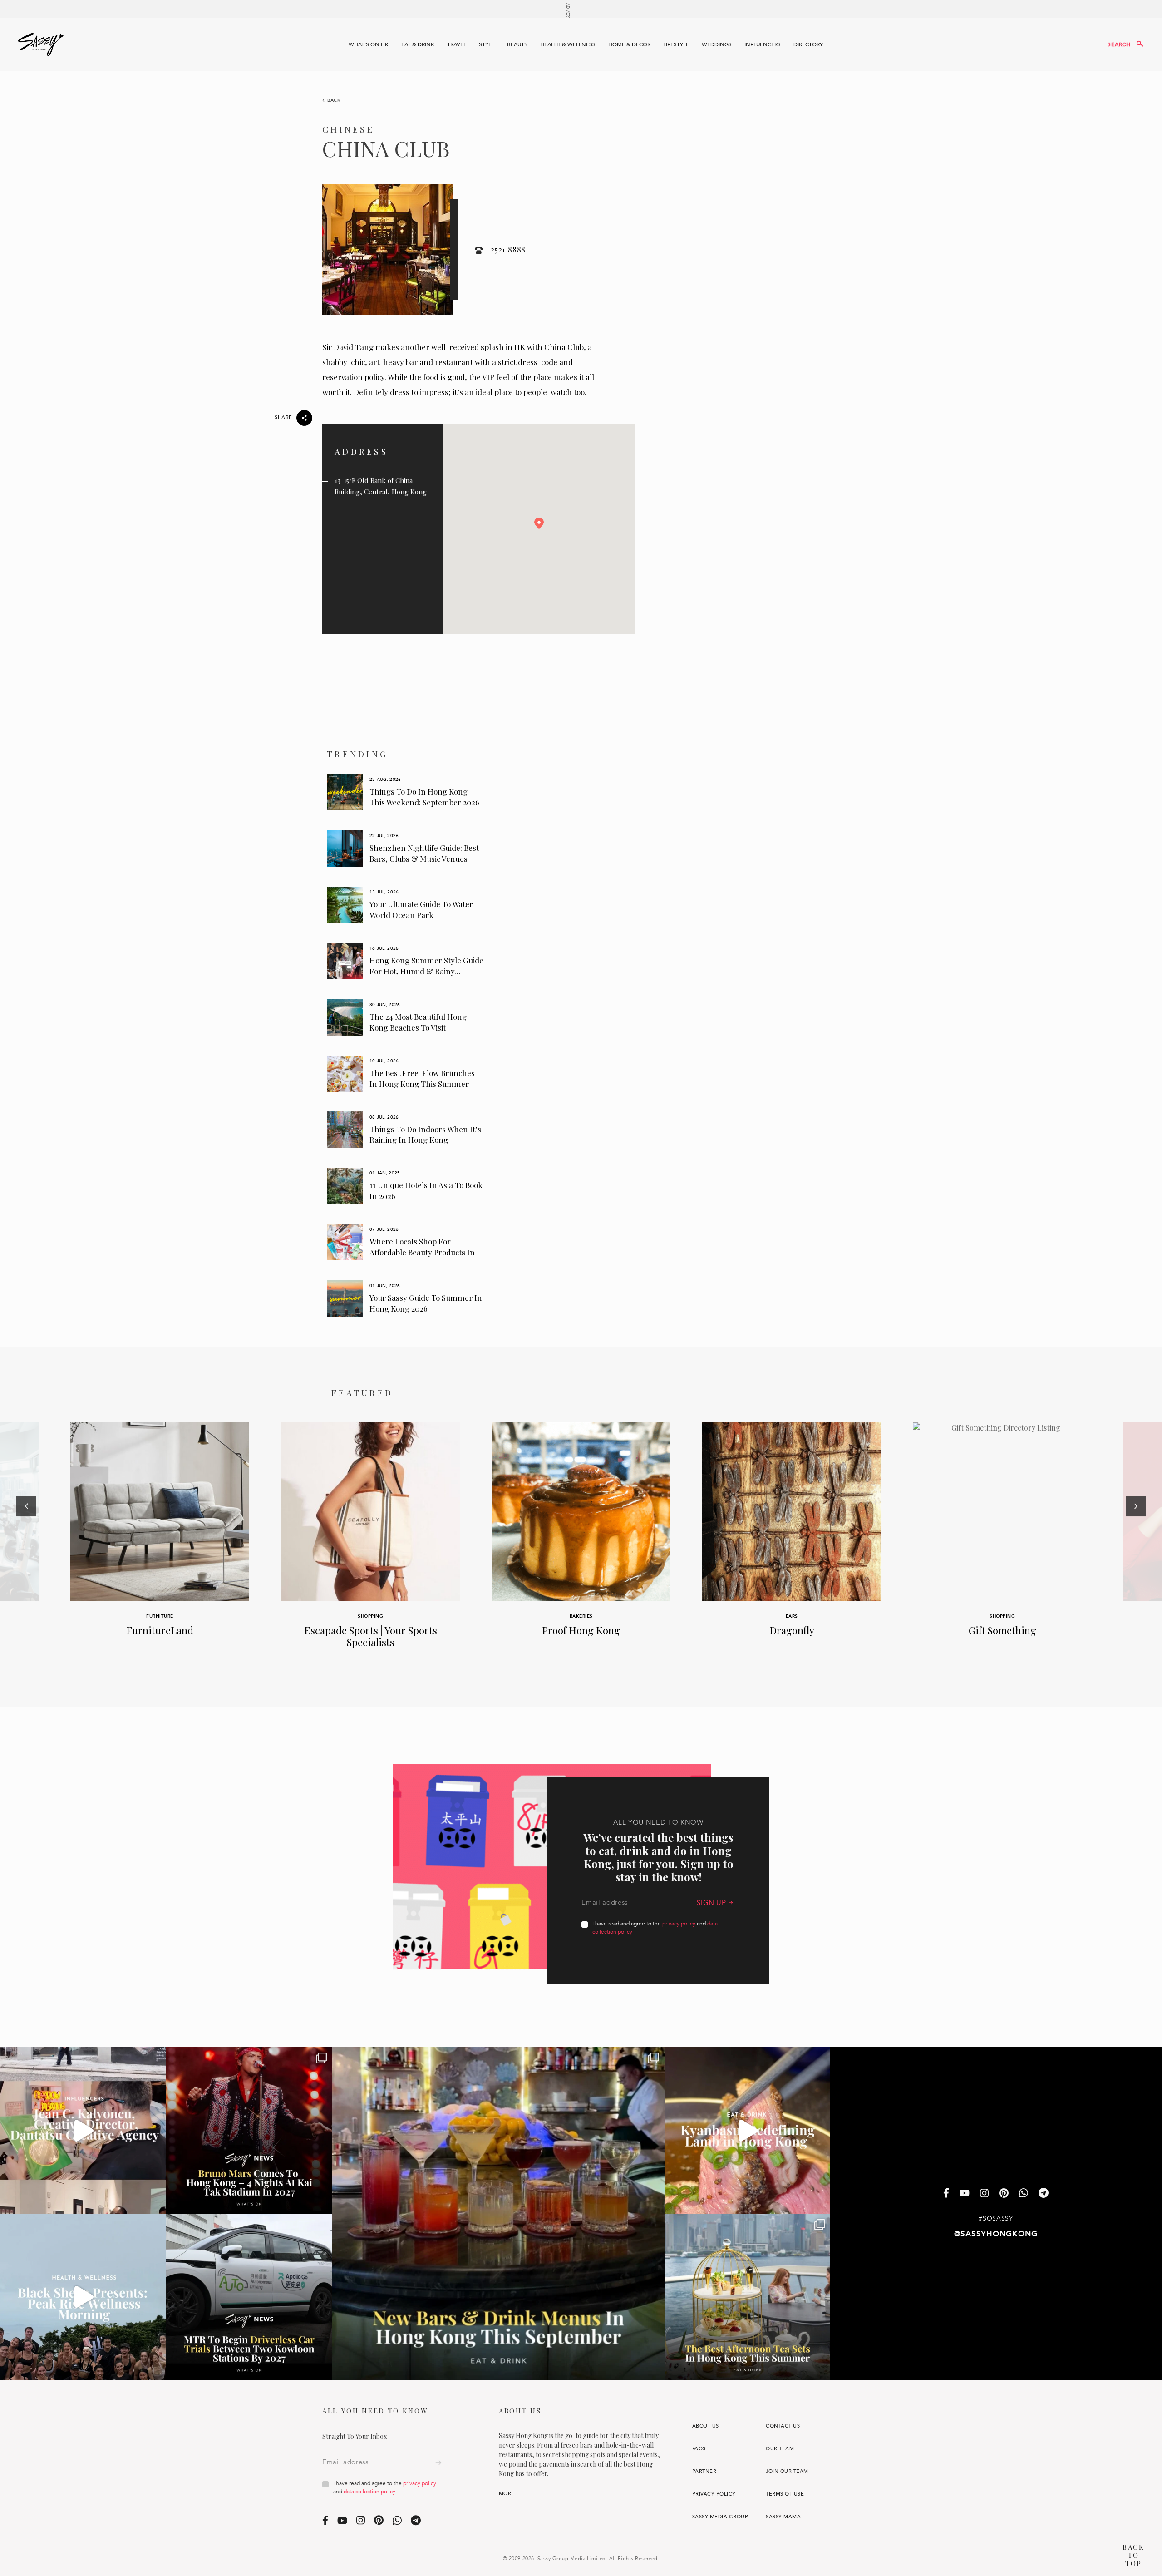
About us (706, 2426)
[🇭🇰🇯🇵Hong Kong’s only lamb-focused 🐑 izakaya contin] (748, 2130)
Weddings (717, 44)
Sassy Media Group (720, 2517)
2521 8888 (508, 249)
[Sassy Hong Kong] (41, 44)
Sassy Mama (783, 2517)
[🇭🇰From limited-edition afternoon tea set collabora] (748, 2297)
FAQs (699, 2449)
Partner (704, 2471)
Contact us (783, 2426)
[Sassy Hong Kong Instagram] (984, 2194)
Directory (808, 44)
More (507, 2494)
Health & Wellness (568, 44)
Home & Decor (629, 44)
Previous (26, 1545)
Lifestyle (676, 44)
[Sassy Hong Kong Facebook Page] (946, 2194)
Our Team (780, 2449)
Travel (457, 44)
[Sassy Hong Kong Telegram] (1044, 2194)
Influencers (763, 44)
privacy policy (679, 1924)
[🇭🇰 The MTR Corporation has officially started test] (249, 2297)
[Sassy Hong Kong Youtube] (965, 2194)
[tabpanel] (406, 792)
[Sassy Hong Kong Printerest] (1004, 2194)
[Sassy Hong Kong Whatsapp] (1024, 2194)
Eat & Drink (418, 44)
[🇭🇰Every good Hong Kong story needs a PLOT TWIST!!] (83, 2130)
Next (1136, 1545)
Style (487, 44)
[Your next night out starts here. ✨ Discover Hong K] (498, 2213)
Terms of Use (785, 2494)
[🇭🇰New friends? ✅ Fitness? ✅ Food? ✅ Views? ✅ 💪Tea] (83, 2297)
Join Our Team (787, 2471)
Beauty (517, 44)
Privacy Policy (714, 2494)
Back (334, 100)
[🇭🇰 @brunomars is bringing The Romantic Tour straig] (249, 2130)
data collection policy (369, 2492)
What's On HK (369, 44)
